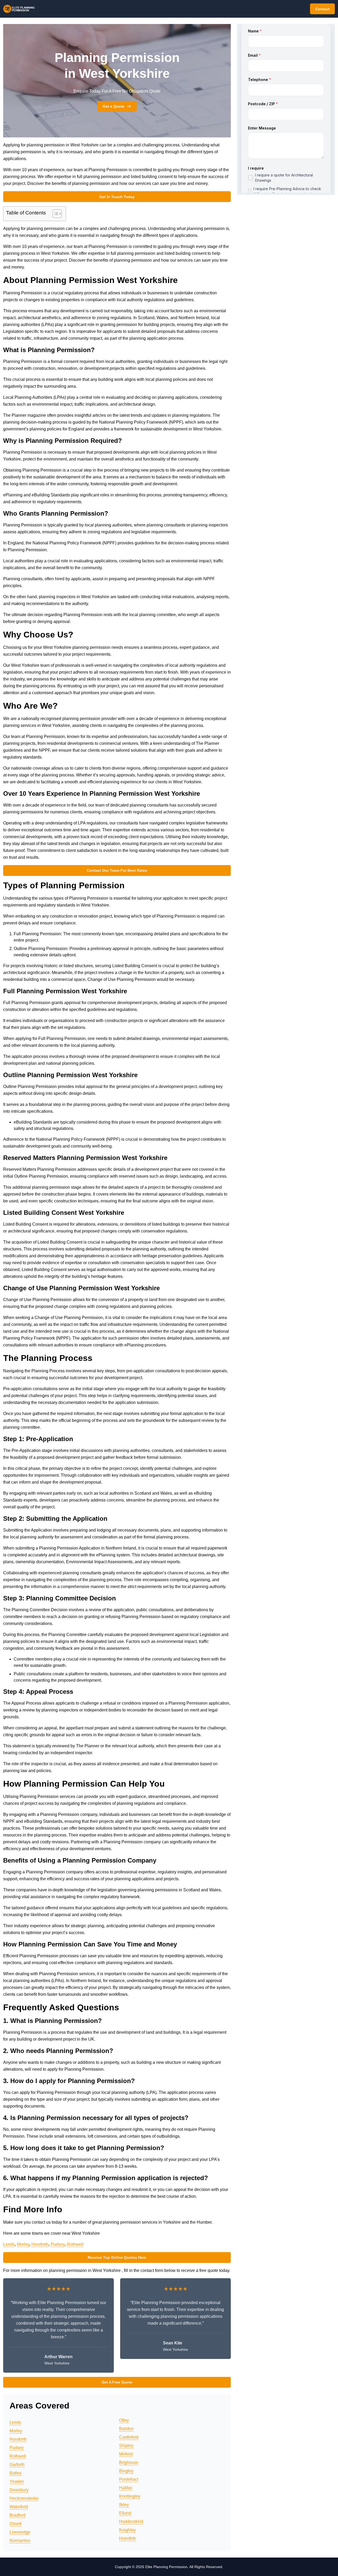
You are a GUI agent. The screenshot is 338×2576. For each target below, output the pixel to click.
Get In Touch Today (117, 197)
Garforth (17, 2465)
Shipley (126, 2446)
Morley (23, 2244)
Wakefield (19, 2507)
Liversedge (20, 2532)
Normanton (20, 2541)
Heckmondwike (24, 2498)
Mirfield (126, 2454)
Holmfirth (128, 2538)
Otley (124, 2420)
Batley (15, 2473)
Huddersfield (131, 2522)
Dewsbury (19, 2490)
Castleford (129, 2437)
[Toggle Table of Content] (55, 214)
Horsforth (40, 2244)
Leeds (9, 2244)
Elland (125, 2513)
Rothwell (75, 2244)
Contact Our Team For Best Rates (117, 870)
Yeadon (17, 2481)
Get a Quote (114, 106)
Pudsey (58, 2244)
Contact (322, 9)
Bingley (126, 2471)
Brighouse (129, 2462)
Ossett (15, 2524)
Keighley (127, 2530)
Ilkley (124, 2505)
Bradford (18, 2515)
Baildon (126, 2429)
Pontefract (129, 2479)
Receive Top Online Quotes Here (117, 2257)
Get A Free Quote (117, 2382)
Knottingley (130, 2496)
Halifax (126, 2488)
